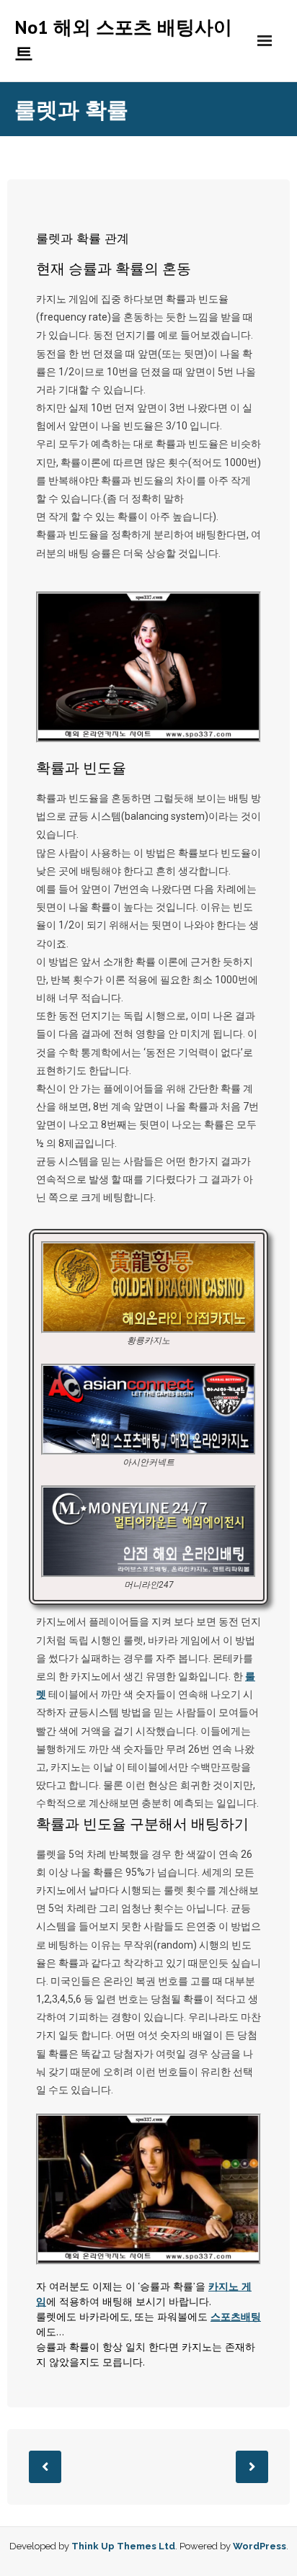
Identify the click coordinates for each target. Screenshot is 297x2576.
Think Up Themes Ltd (123, 2546)
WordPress (260, 2546)
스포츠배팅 (236, 2317)
